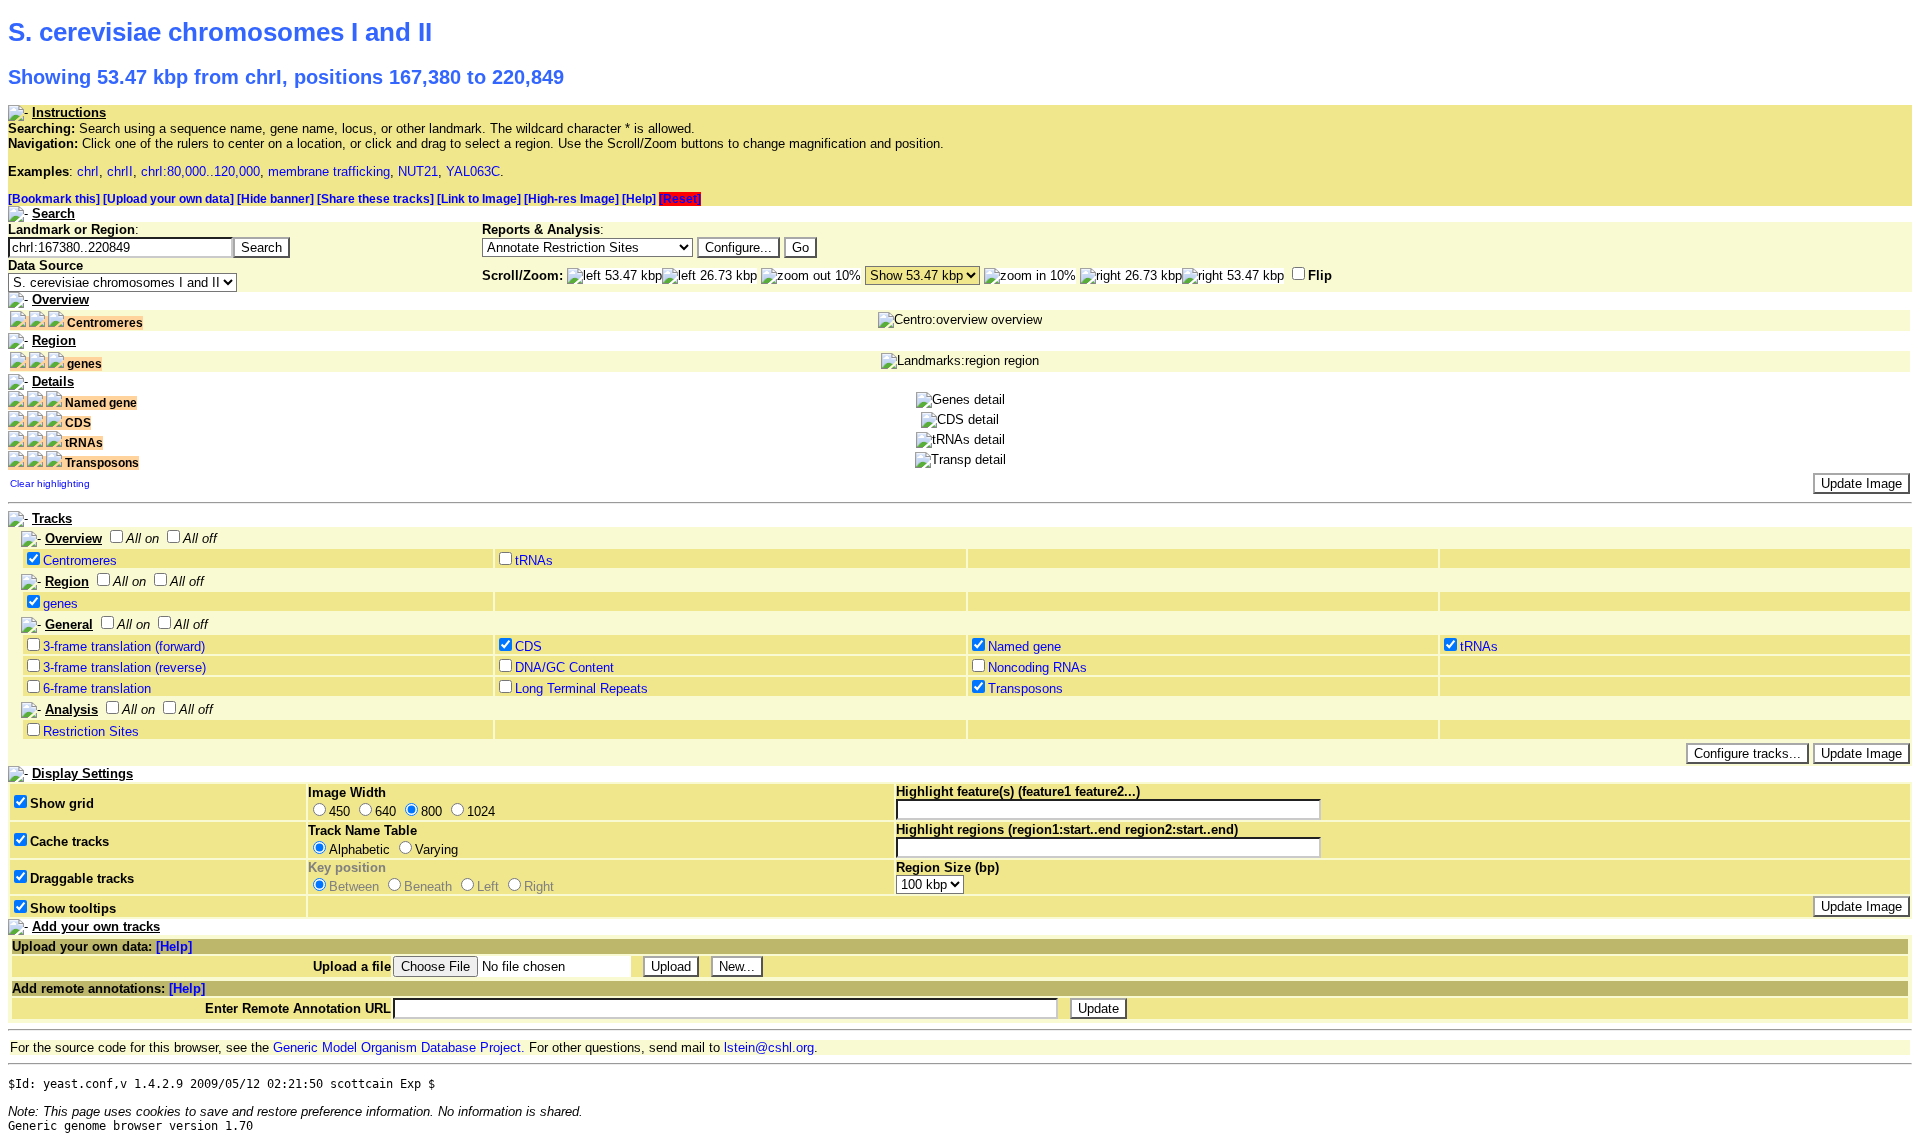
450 (339, 811)
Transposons (1025, 688)
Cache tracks (69, 841)
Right (539, 886)
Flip (1320, 275)
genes (60, 603)
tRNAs (534, 560)
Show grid (62, 803)
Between (354, 886)
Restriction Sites (91, 731)
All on (142, 538)
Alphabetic (359, 849)
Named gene (1024, 646)
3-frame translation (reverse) (124, 667)
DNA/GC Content (564, 667)
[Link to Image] (479, 199)
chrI (88, 171)
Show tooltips (73, 908)
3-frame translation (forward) (124, 646)
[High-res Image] (571, 199)
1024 (481, 811)
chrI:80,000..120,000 (200, 171)
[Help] (639, 199)
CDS (528, 646)
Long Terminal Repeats (581, 688)
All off (200, 538)
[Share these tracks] (375, 199)
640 (385, 811)
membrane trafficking (329, 171)
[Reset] (680, 199)
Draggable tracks (82, 878)
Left (488, 886)
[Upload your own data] (168, 199)
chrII (120, 171)
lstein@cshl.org (769, 1047)
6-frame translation (97, 688)
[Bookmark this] (54, 199)
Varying (436, 849)
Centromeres (80, 560)
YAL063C (473, 171)
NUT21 (418, 171)
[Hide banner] (275, 199)
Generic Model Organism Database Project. (399, 1047)
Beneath (428, 886)
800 (431, 811)
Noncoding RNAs (1037, 667)
